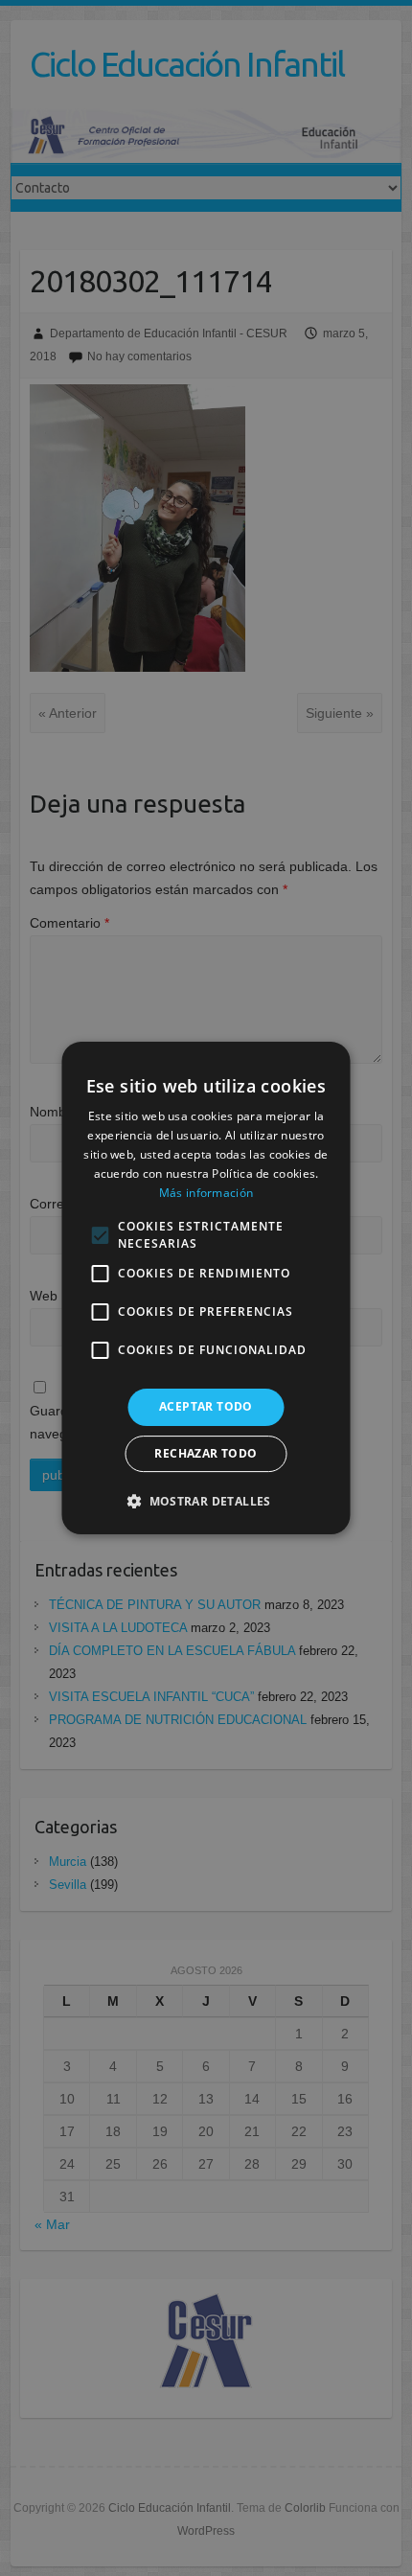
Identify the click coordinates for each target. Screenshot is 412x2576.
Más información (206, 1193)
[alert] (206, 1288)
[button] (206, 1501)
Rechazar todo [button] (206, 1453)
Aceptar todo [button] (206, 1406)
